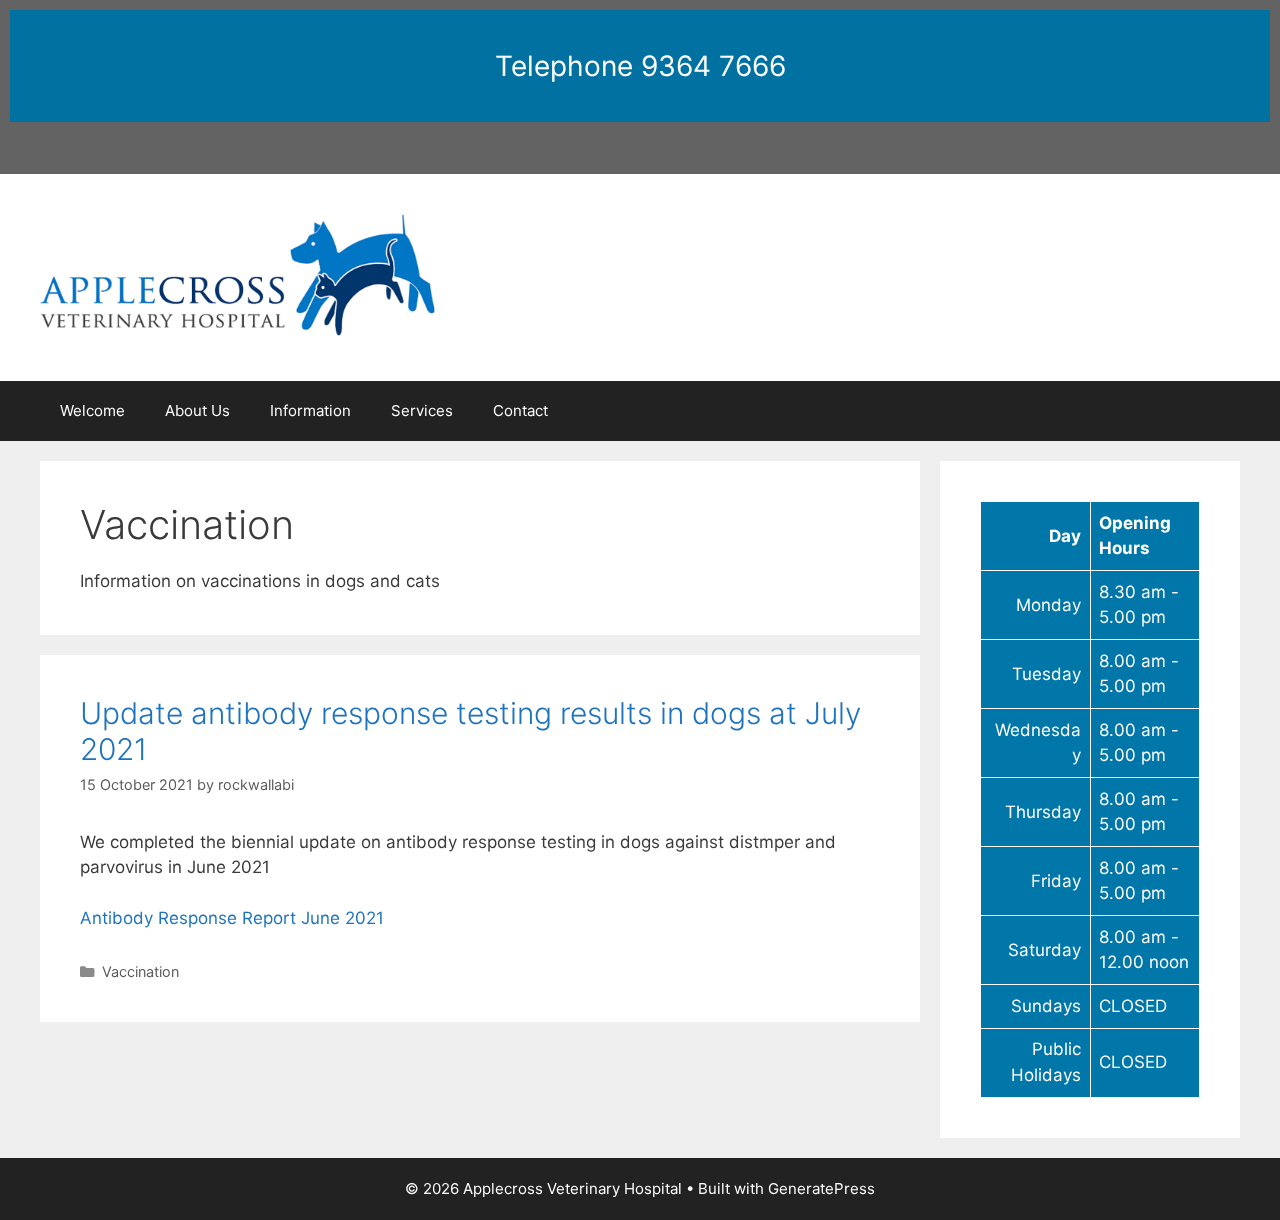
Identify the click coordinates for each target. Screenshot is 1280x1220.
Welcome (92, 410)
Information (310, 410)
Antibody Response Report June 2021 (232, 918)
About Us (197, 410)
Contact (520, 410)
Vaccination (140, 971)
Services (422, 410)
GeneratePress (821, 1188)
